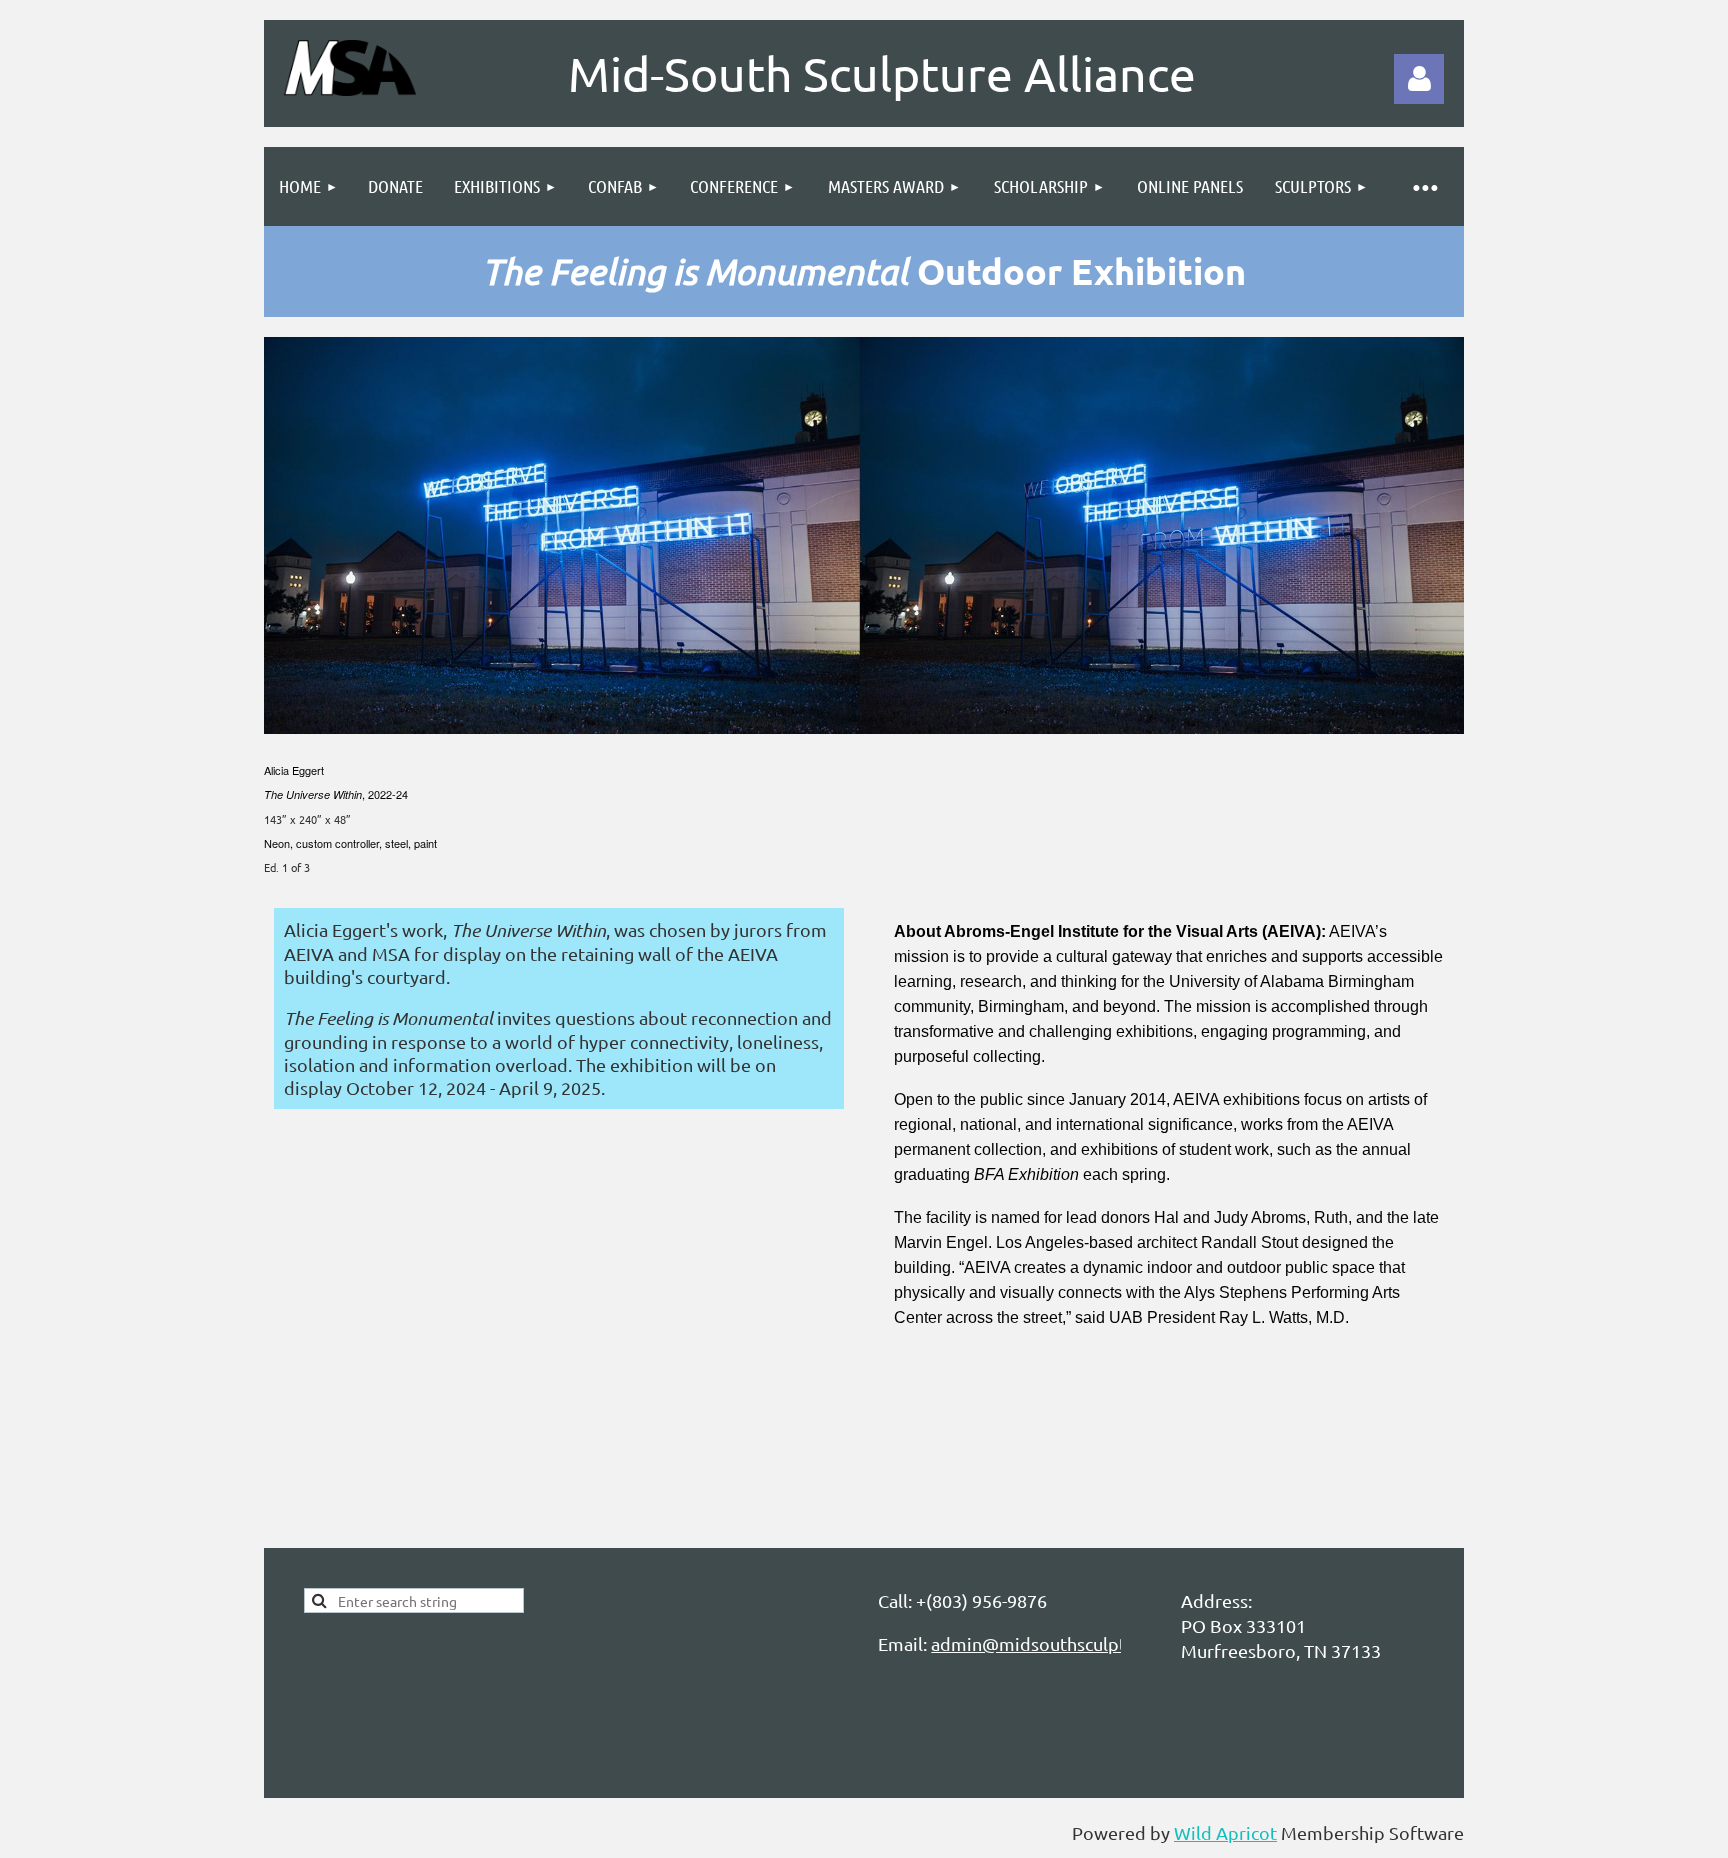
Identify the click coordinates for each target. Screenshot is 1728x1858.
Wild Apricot (1225, 1832)
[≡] (1424, 186)
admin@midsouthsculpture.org (1058, 1643)
